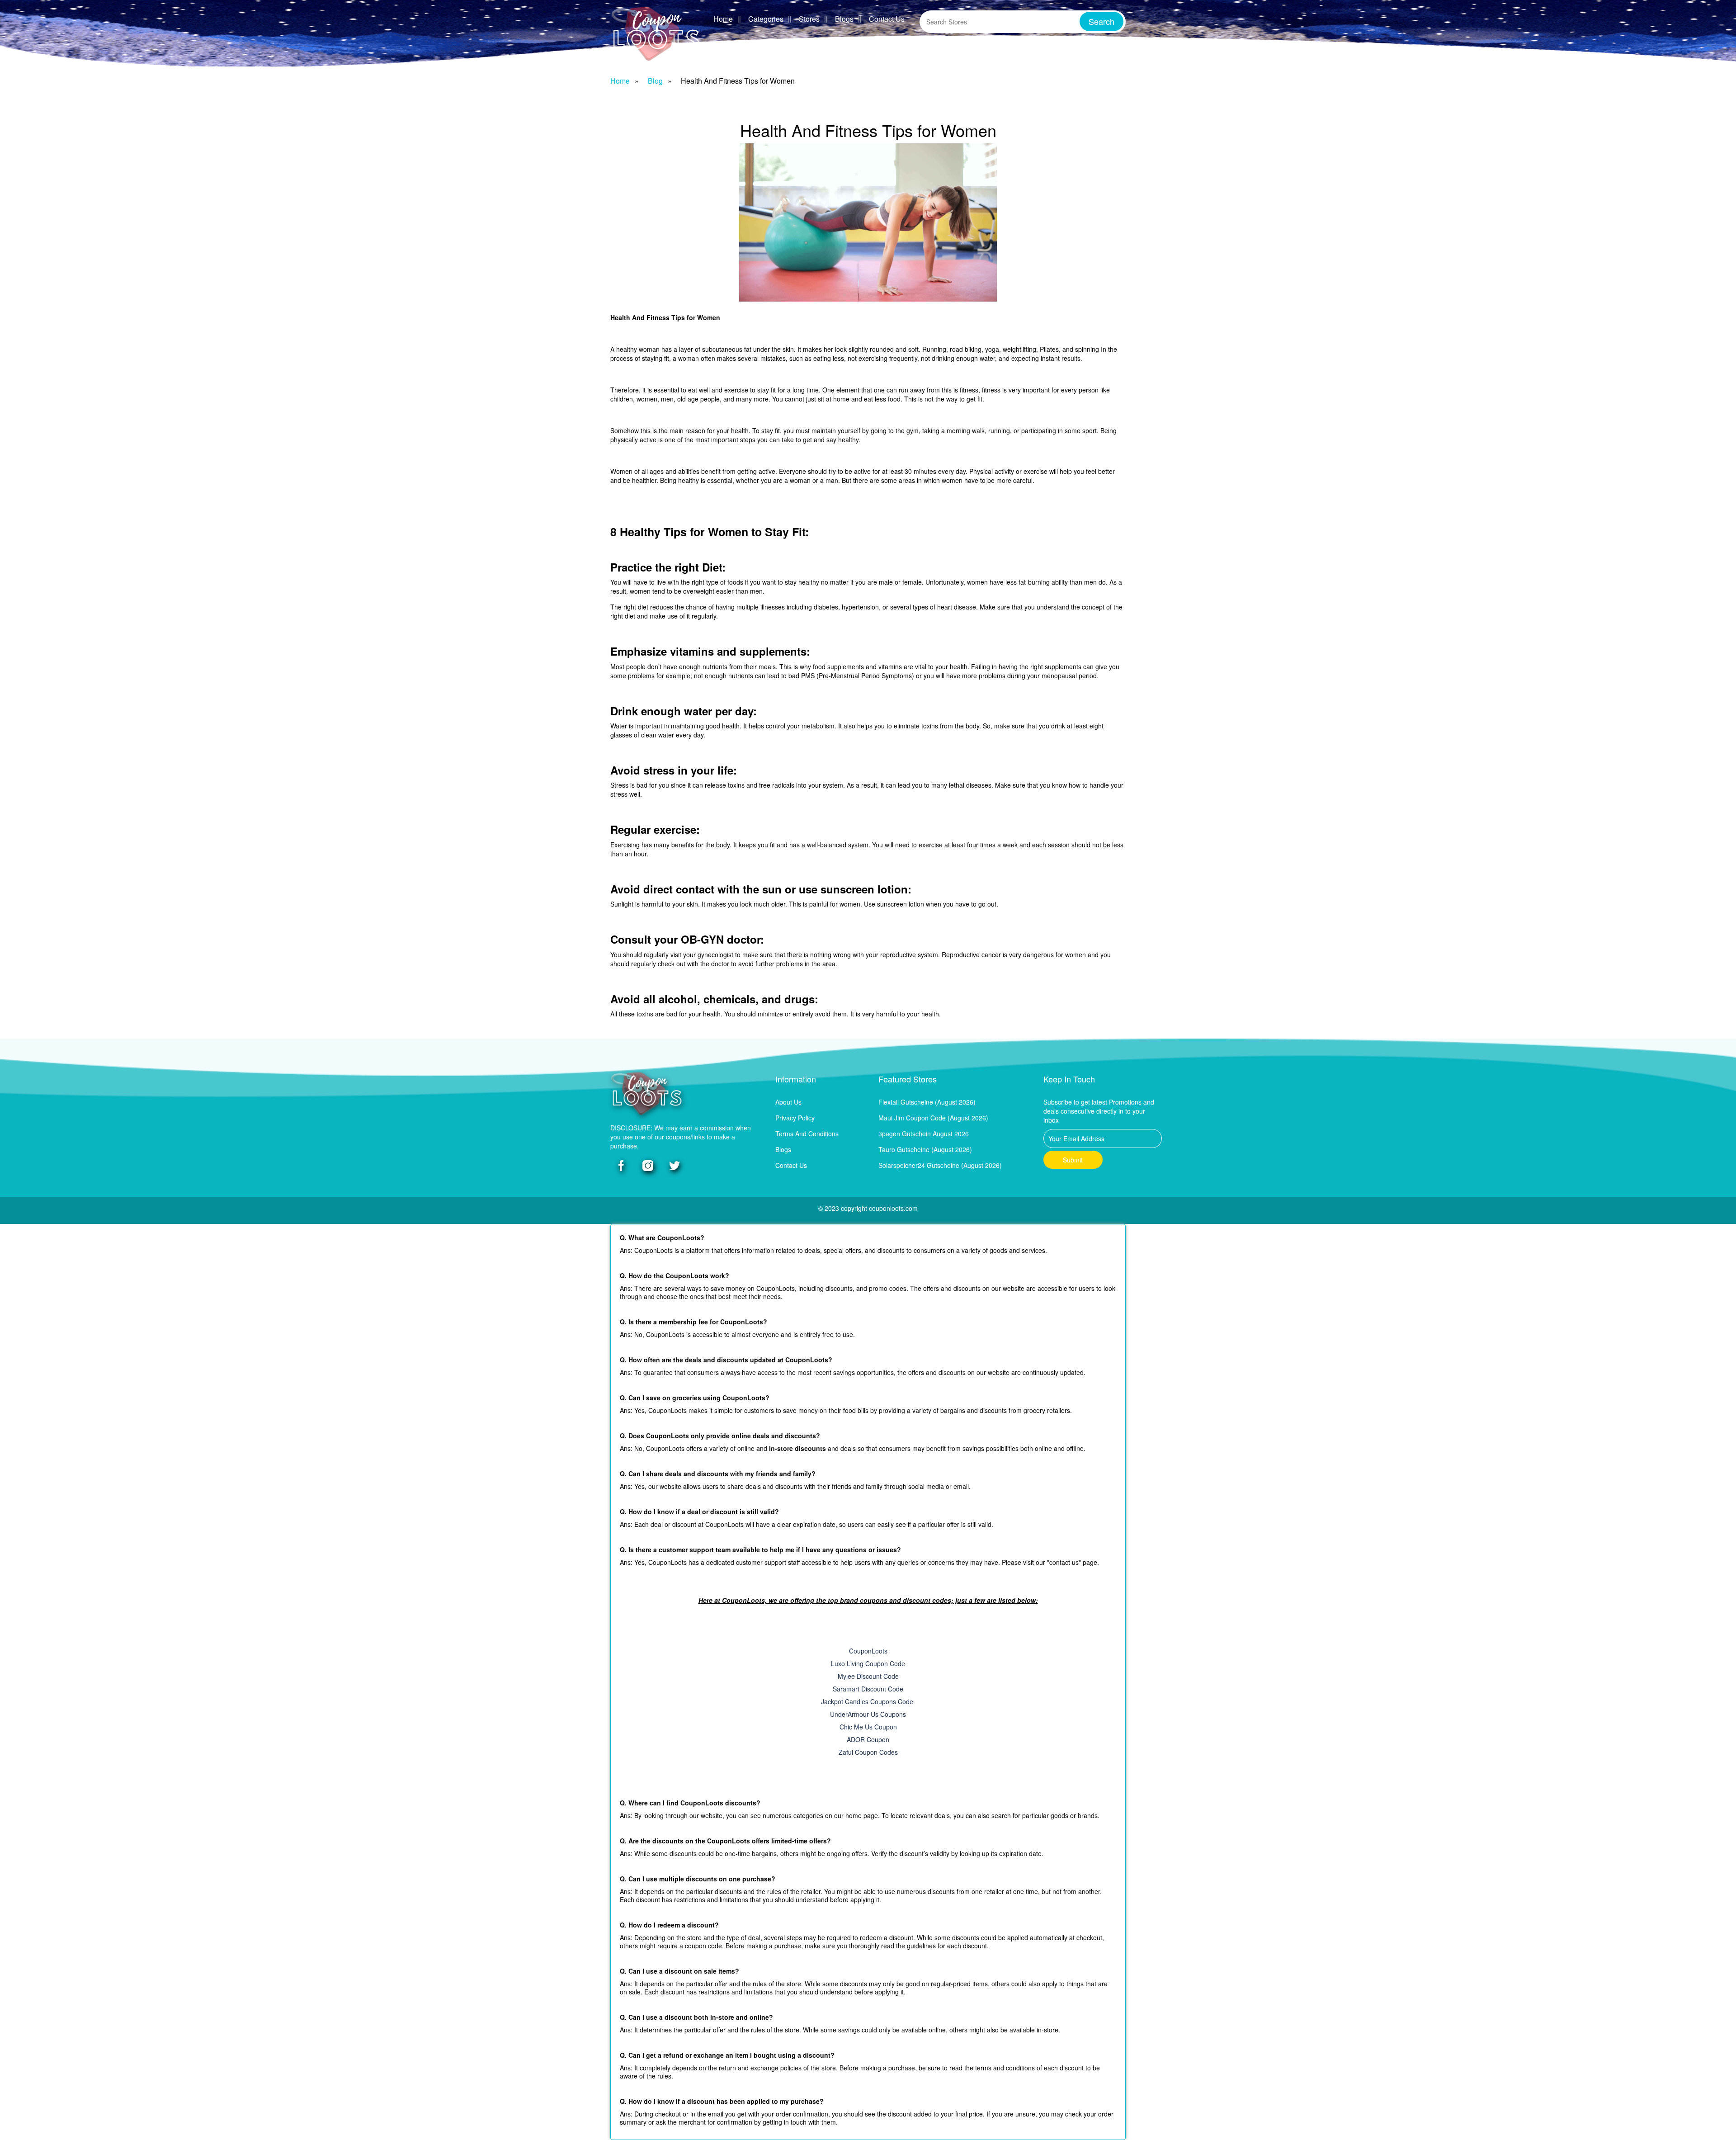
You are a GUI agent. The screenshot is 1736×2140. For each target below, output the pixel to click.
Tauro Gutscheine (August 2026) (925, 1149)
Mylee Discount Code (868, 1676)
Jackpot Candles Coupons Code (868, 1701)
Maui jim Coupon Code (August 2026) (933, 1118)
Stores (809, 19)
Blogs (844, 19)
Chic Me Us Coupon (868, 1727)
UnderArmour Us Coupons (868, 1714)
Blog (655, 81)
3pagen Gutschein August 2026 (924, 1134)
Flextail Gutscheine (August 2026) (927, 1102)
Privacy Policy (795, 1118)
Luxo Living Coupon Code (868, 1663)
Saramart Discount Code (868, 1689)
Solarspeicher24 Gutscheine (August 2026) (940, 1165)
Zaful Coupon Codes (868, 1752)
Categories (766, 19)
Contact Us (887, 19)
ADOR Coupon (868, 1739)
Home (723, 19)
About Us (788, 1102)
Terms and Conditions (807, 1134)
